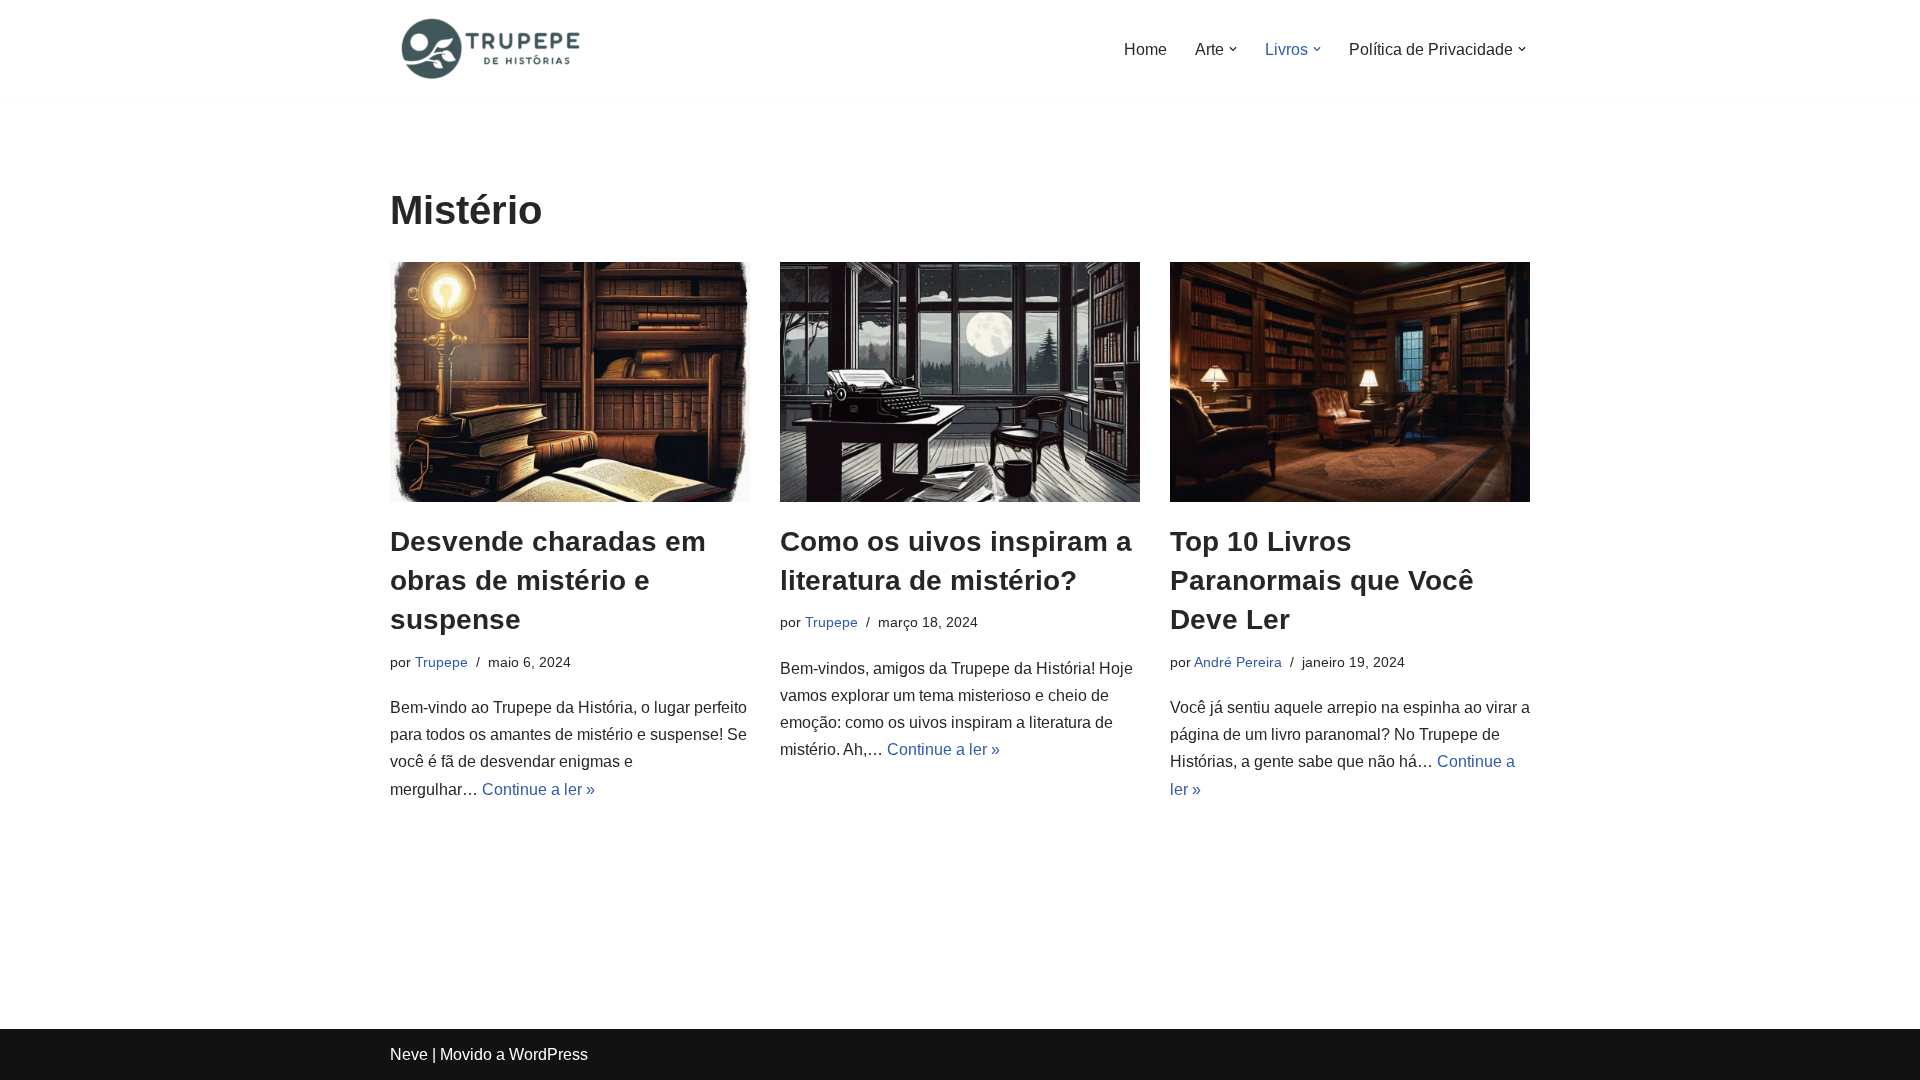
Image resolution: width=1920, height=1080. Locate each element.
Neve (409, 1054)
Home (1145, 49)
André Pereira (1238, 662)
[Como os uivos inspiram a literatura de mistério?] (960, 382)
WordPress (548, 1054)
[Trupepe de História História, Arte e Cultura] (490, 49)
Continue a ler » (538, 789)
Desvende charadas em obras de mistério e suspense (548, 580)
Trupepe (441, 662)
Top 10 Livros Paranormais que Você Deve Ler (1322, 580)
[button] (1233, 49)
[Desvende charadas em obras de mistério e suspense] (570, 382)
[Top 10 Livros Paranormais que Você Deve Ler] (1350, 382)
